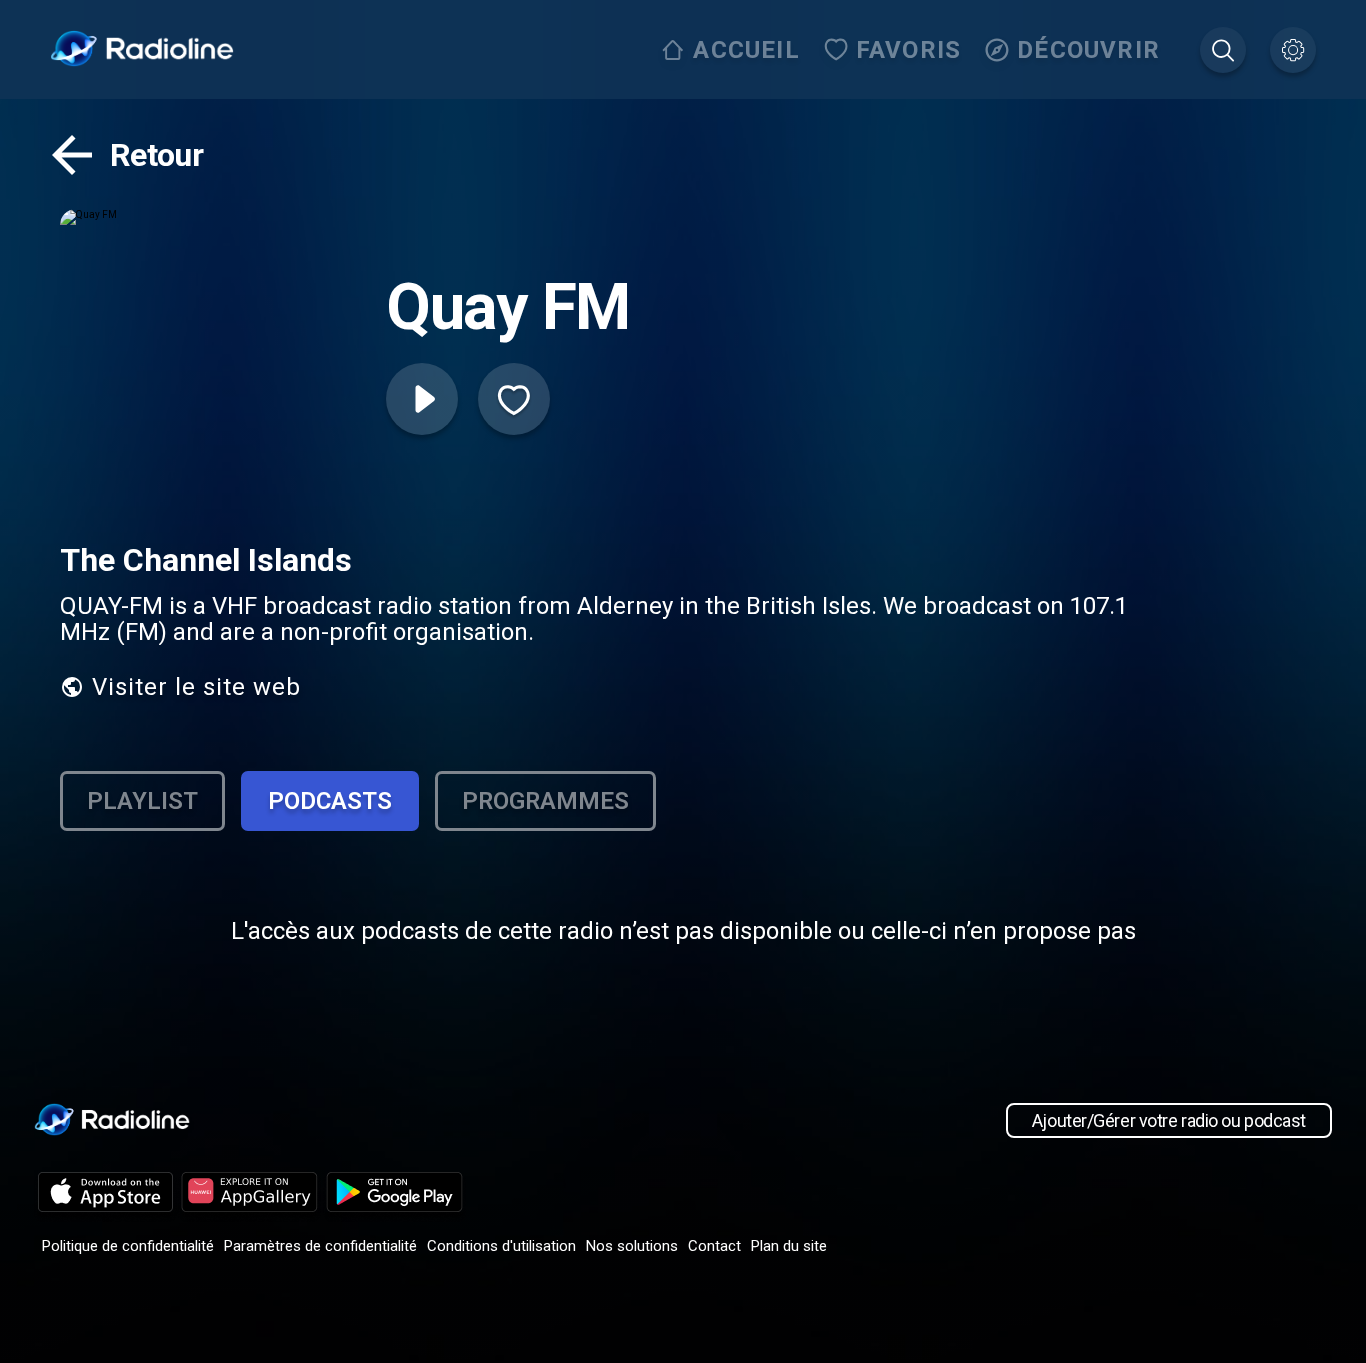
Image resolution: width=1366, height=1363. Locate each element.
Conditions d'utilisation (501, 1246)
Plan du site (789, 1246)
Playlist (142, 801)
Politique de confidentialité (128, 1246)
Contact (714, 1246)
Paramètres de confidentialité (320, 1246)
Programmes (545, 801)
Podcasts (330, 801)
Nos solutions (632, 1246)
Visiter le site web (196, 687)
